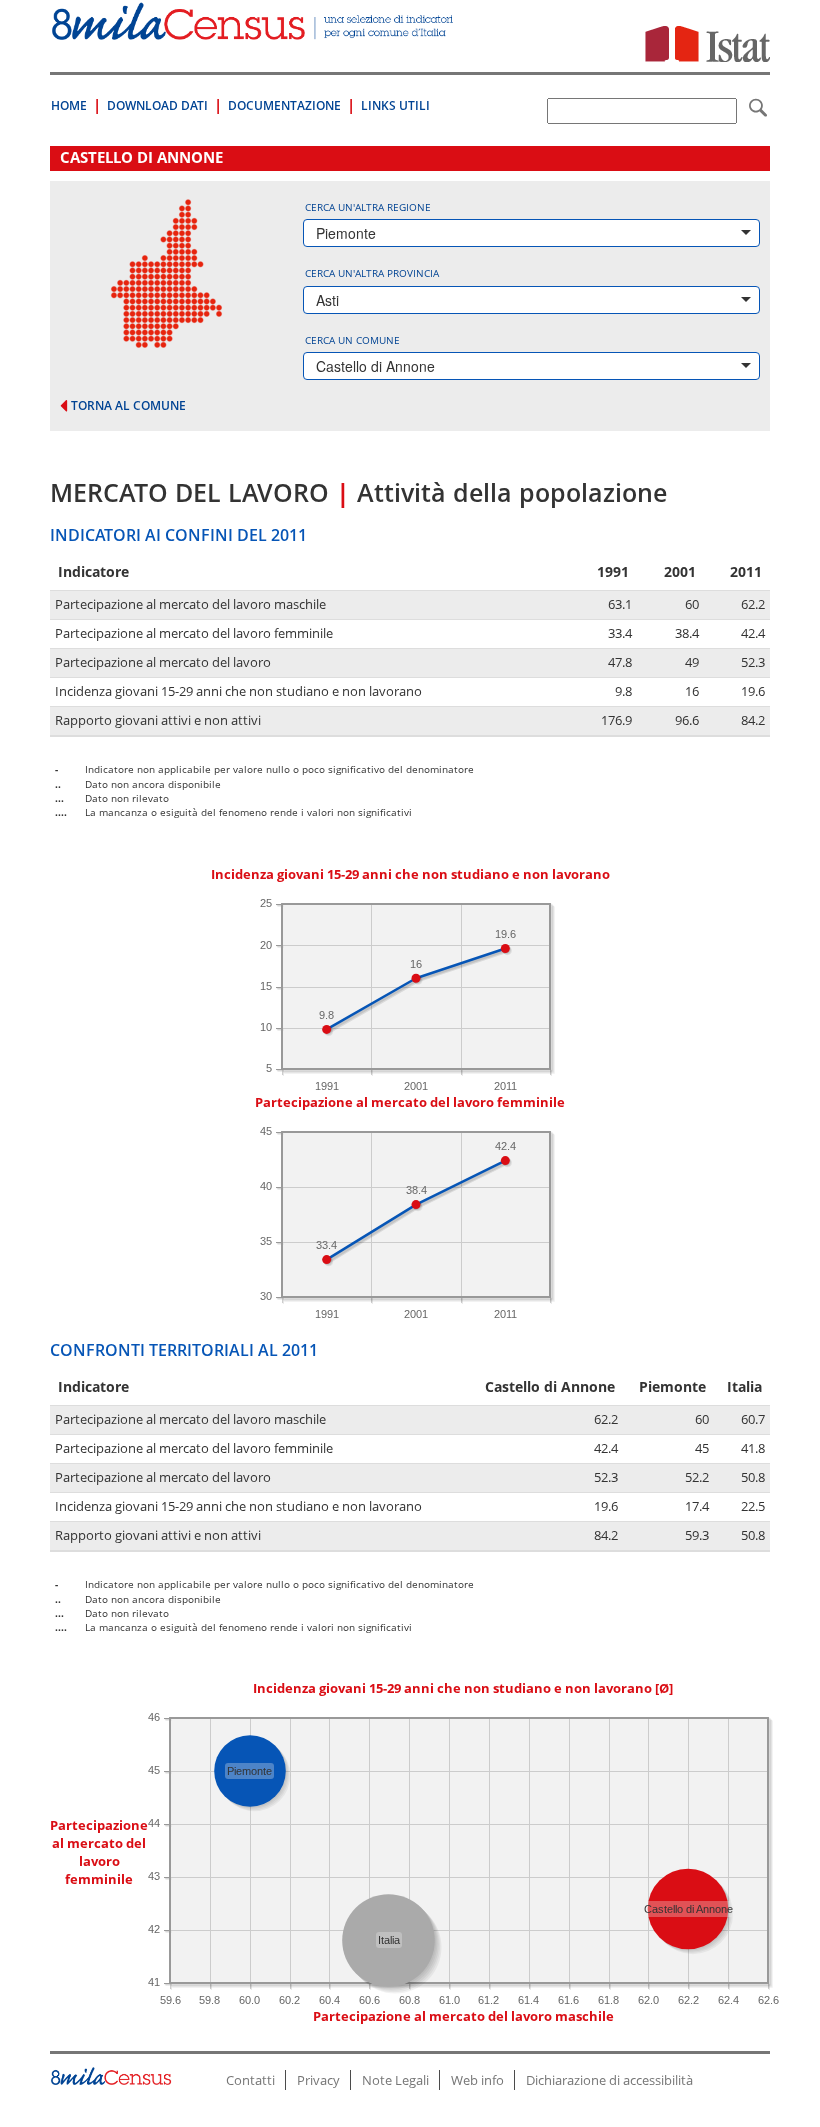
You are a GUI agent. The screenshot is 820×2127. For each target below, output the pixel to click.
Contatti (250, 2080)
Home (69, 105)
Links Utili (395, 105)
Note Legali (395, 2080)
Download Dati (157, 105)
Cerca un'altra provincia (372, 273)
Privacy (318, 2080)
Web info (477, 2080)
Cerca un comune (352, 340)
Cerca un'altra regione (368, 207)
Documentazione (284, 105)
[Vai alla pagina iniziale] (254, 29)
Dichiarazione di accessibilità (609, 2080)
